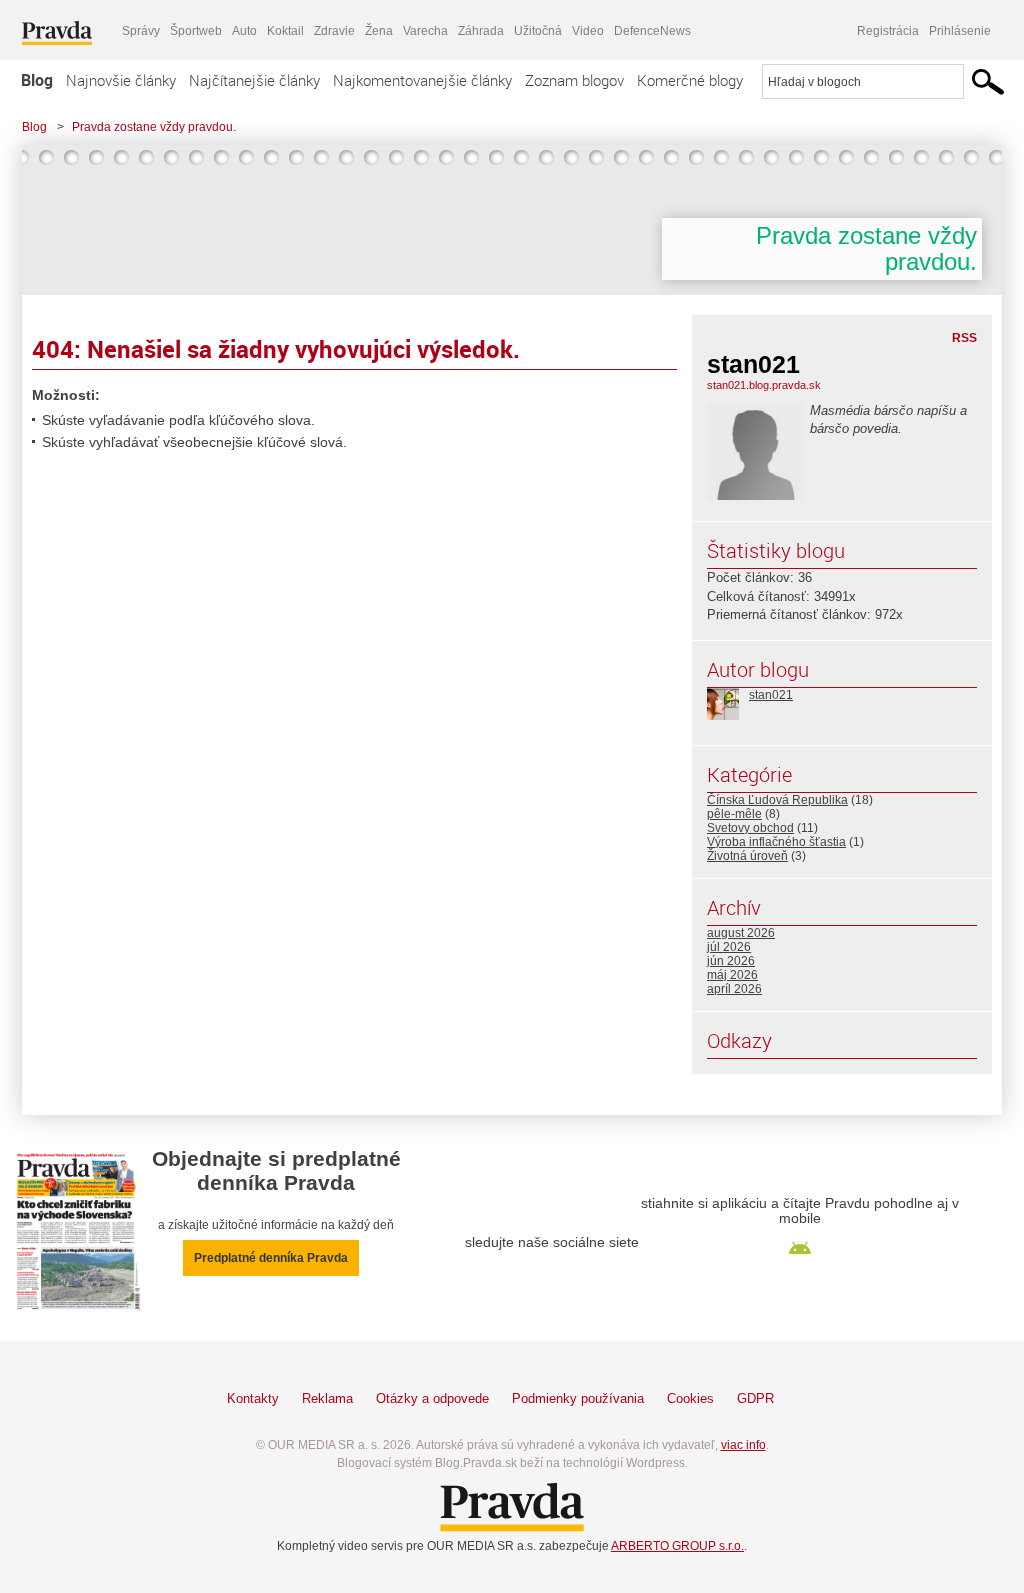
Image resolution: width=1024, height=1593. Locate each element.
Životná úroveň (747, 856)
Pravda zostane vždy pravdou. (154, 127)
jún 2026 (731, 961)
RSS (964, 338)
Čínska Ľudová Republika (777, 800)
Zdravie (334, 31)
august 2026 (741, 933)
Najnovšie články (121, 80)
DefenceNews (652, 31)
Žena (379, 31)
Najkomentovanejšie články (422, 80)
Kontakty (253, 1398)
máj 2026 (732, 975)
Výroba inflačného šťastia (776, 842)
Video (588, 31)
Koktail (285, 31)
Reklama (327, 1398)
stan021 (771, 695)
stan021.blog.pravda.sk (764, 385)
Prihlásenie (960, 31)
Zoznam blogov (574, 80)
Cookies (690, 1398)
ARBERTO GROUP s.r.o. (677, 1546)
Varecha (425, 31)
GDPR (755, 1398)
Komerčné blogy (690, 80)
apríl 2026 (734, 989)
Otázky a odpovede (432, 1398)
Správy (141, 31)
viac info (743, 1445)
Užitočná (538, 31)
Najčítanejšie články (254, 80)
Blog (37, 80)
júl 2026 (729, 947)
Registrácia (888, 31)
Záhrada (481, 31)
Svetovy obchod (750, 828)
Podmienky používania (578, 1398)
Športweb (196, 31)
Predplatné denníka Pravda (271, 1258)
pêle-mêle (734, 814)
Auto (244, 31)
